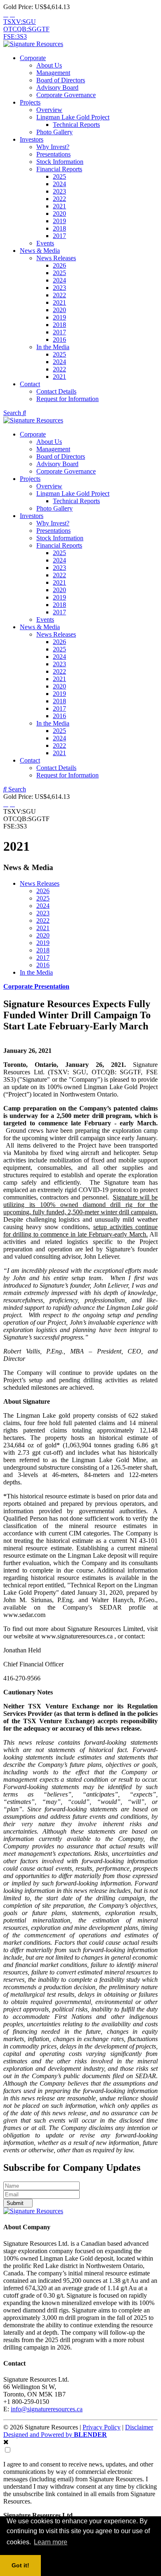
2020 (59, 213)
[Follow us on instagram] (12, 14)
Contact (30, 384)
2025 (59, 176)
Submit (16, 2203)
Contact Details (56, 391)
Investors (32, 139)
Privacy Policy (102, 2427)
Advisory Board (57, 87)
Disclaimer (139, 2427)
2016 (59, 339)
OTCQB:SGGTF (26, 29)
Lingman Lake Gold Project (73, 117)
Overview (49, 110)
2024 (59, 184)
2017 (59, 236)
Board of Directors (61, 80)
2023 (59, 191)
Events (45, 243)
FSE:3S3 (15, 36)
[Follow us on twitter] (6, 14)
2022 (59, 199)
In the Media (53, 347)
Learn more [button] (51, 2542)
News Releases (56, 258)
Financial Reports (59, 169)
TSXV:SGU (20, 22)
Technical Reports (76, 125)
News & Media (40, 251)
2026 (59, 265)
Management (53, 73)
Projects (30, 102)
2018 (59, 228)
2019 (59, 221)
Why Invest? (53, 147)
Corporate (33, 58)
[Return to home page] (33, 44)
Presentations (53, 154)
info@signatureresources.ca (47, 2409)
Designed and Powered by (55, 2435)
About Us (49, 65)
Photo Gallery (54, 132)
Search (13, 413)
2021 (59, 206)
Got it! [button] (20, 2565)
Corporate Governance (66, 95)
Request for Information (67, 399)
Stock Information (60, 162)
